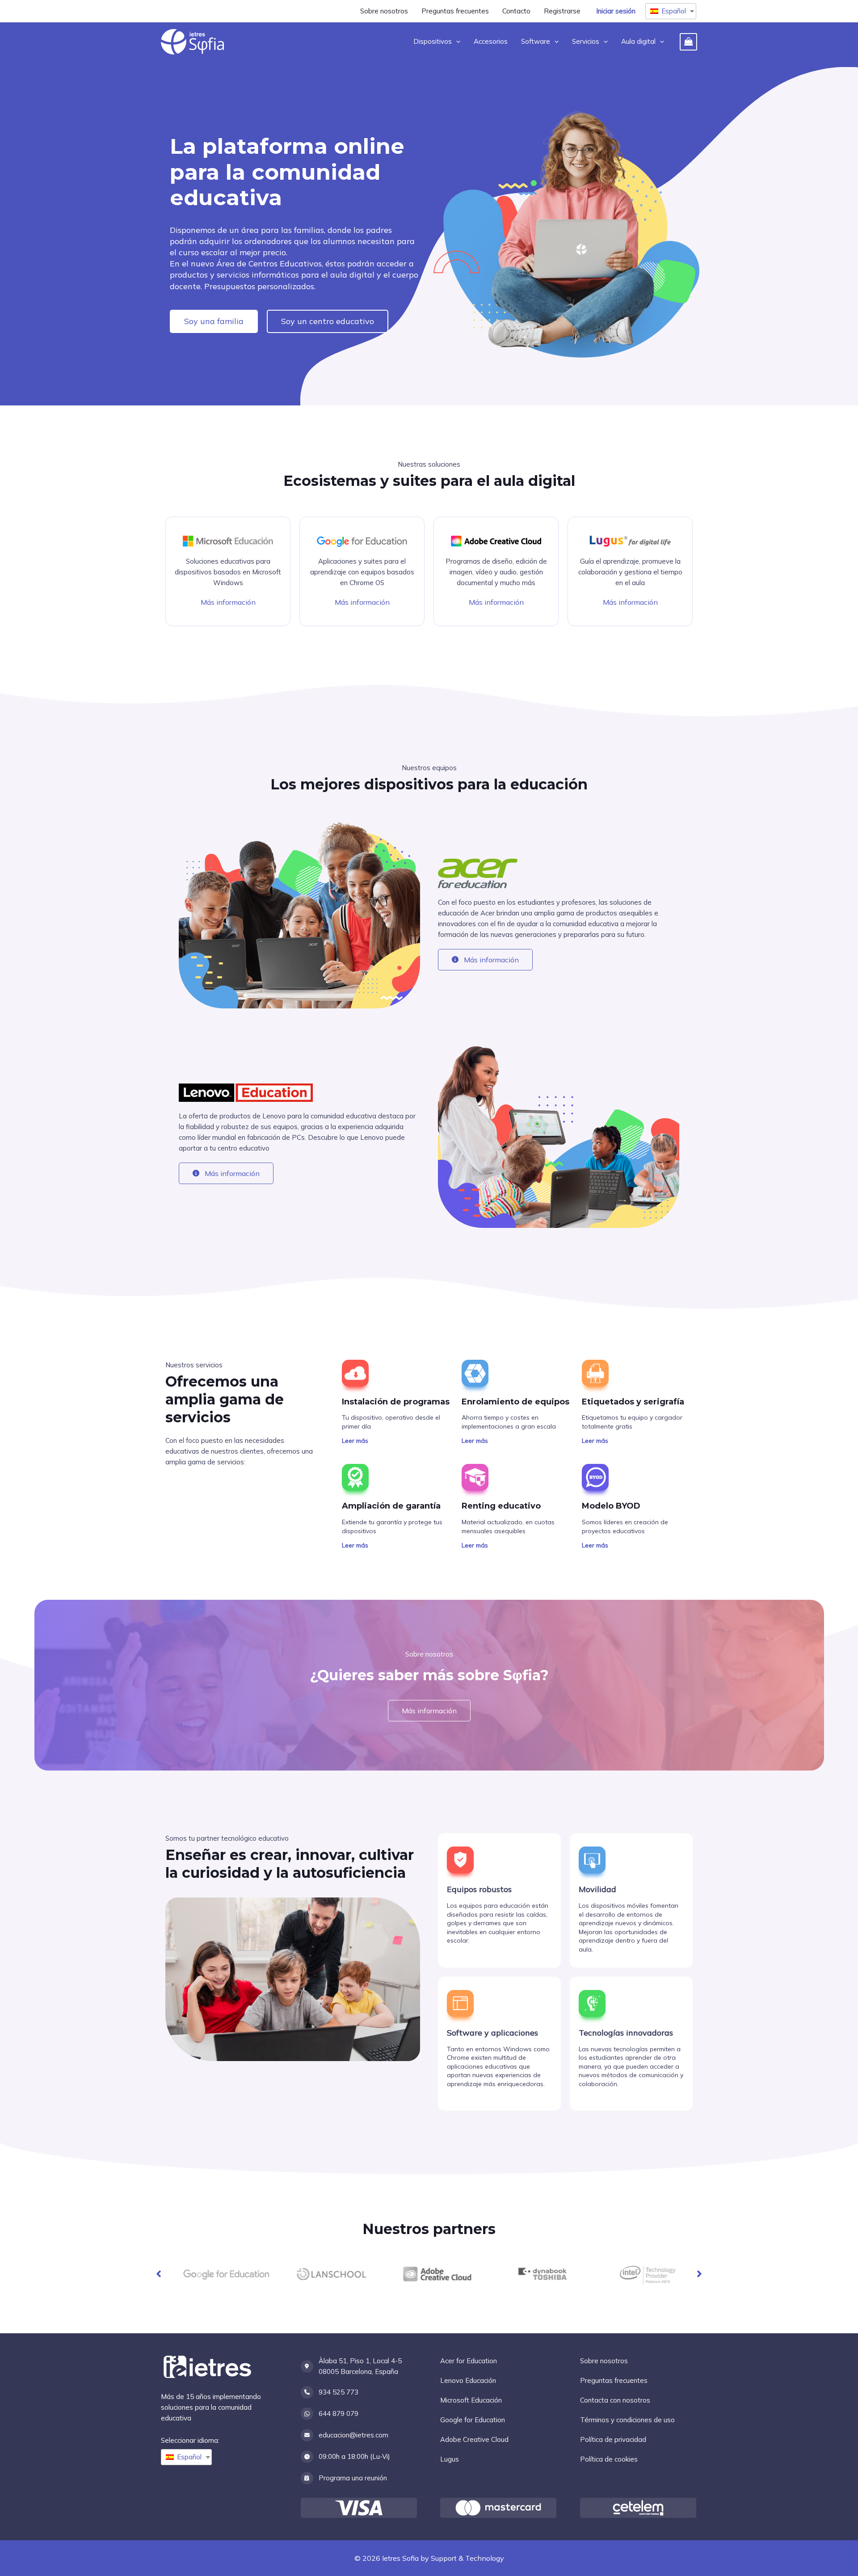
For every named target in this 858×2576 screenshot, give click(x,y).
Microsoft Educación (471, 2400)
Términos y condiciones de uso (627, 2420)
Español (674, 11)
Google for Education (473, 2420)
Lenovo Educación (468, 2380)
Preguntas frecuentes (614, 2380)
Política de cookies (609, 2459)
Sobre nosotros (604, 2361)
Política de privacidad (613, 2439)
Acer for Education (469, 2361)
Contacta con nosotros (615, 2400)
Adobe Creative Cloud (474, 2439)
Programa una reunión (353, 2478)
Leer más (355, 1441)
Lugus (450, 2459)
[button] (159, 2274)
